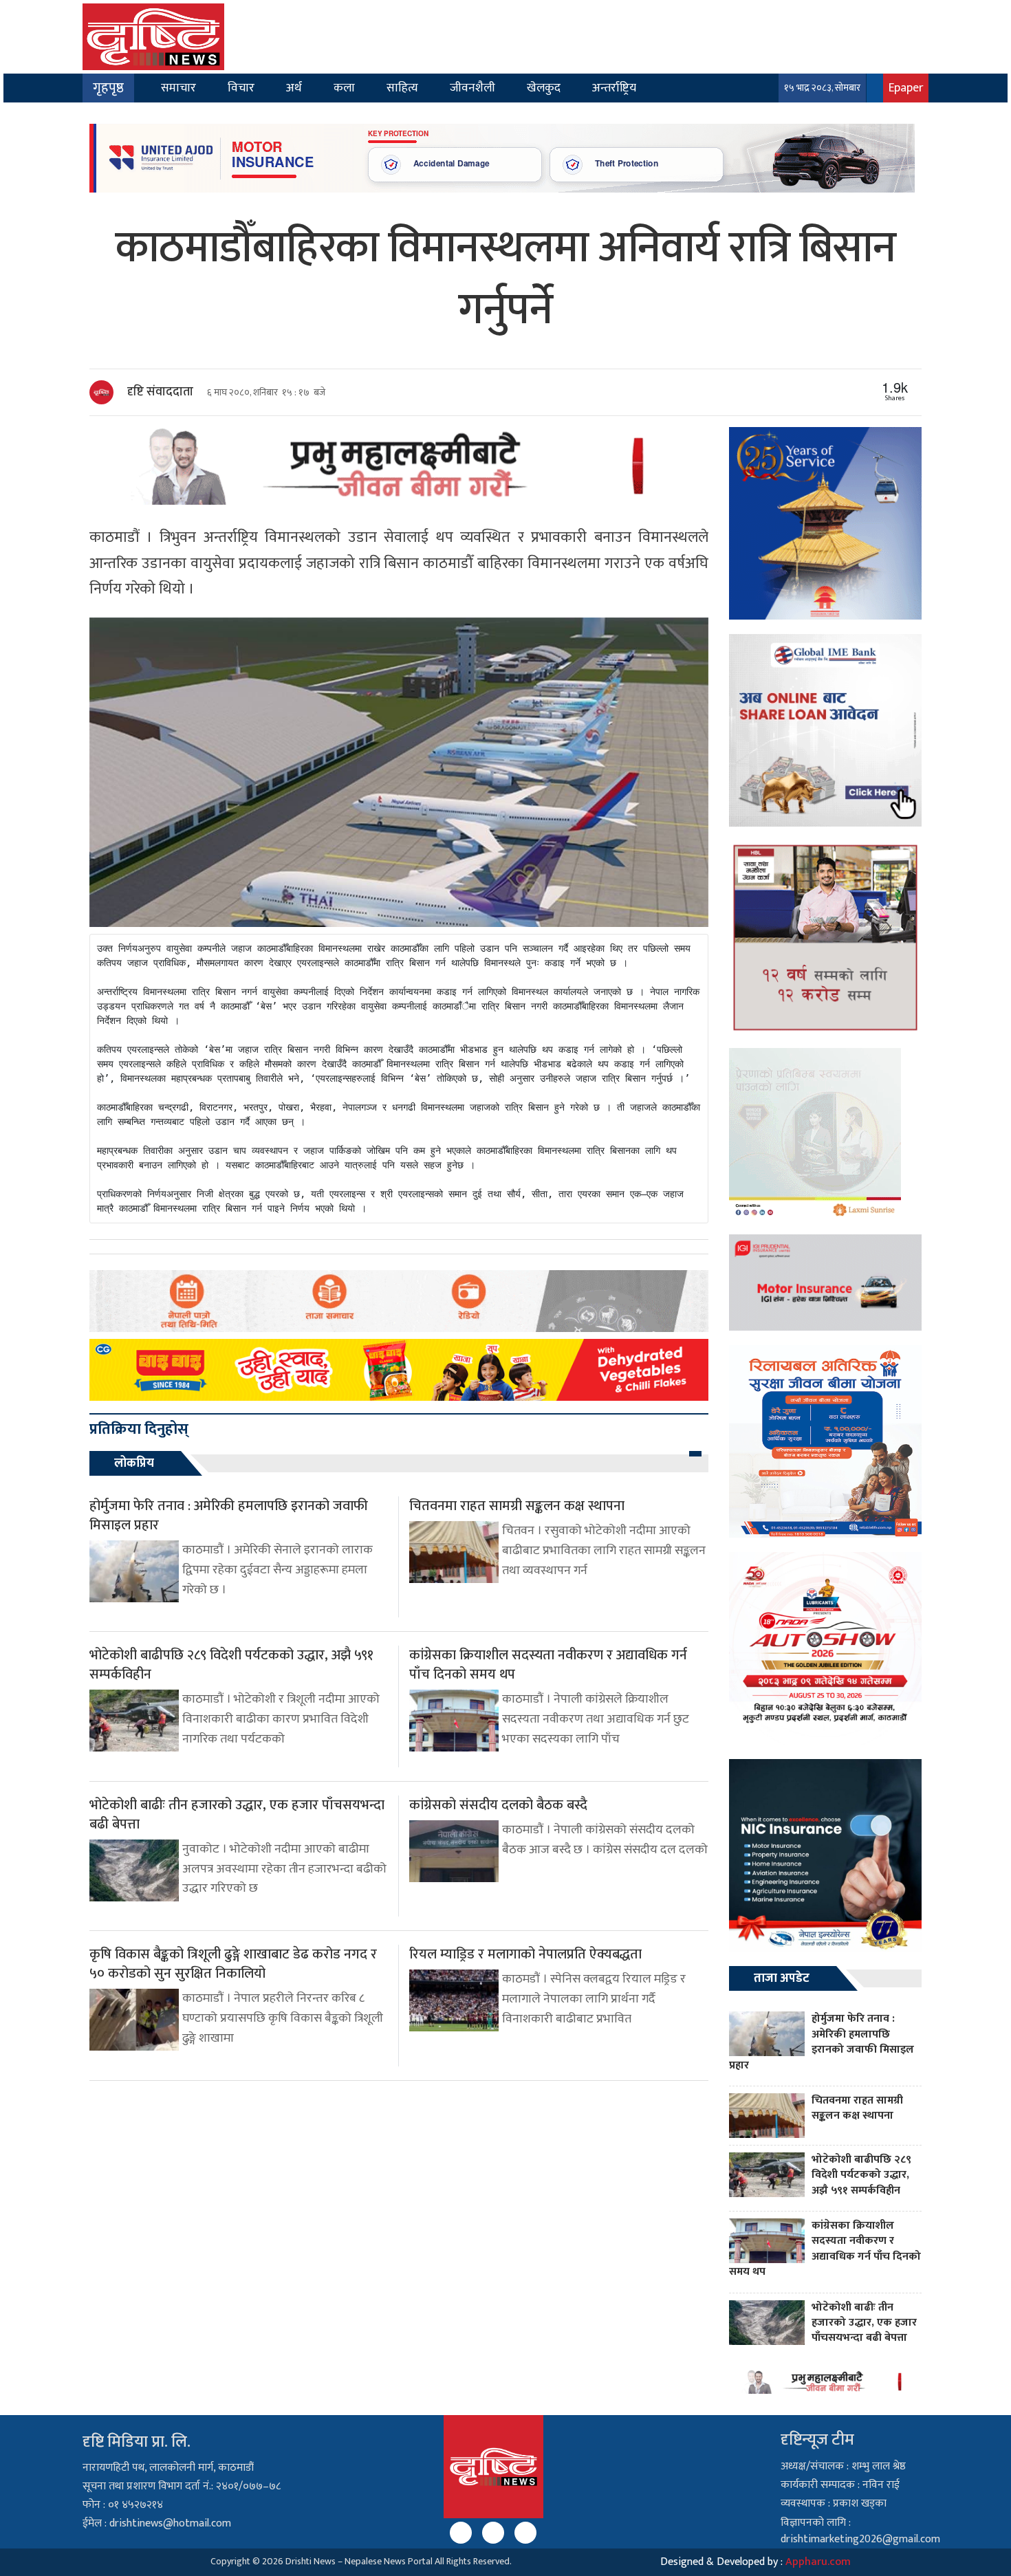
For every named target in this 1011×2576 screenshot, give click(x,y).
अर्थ (294, 88)
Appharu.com (818, 2562)
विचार (241, 88)
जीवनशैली (472, 88)
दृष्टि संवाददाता (160, 392)
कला (344, 88)
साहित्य (402, 88)
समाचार (178, 88)
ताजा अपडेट (782, 1978)
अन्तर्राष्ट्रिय (614, 88)
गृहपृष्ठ (108, 88)
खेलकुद (544, 88)
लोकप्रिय (134, 1463)
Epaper (906, 88)
